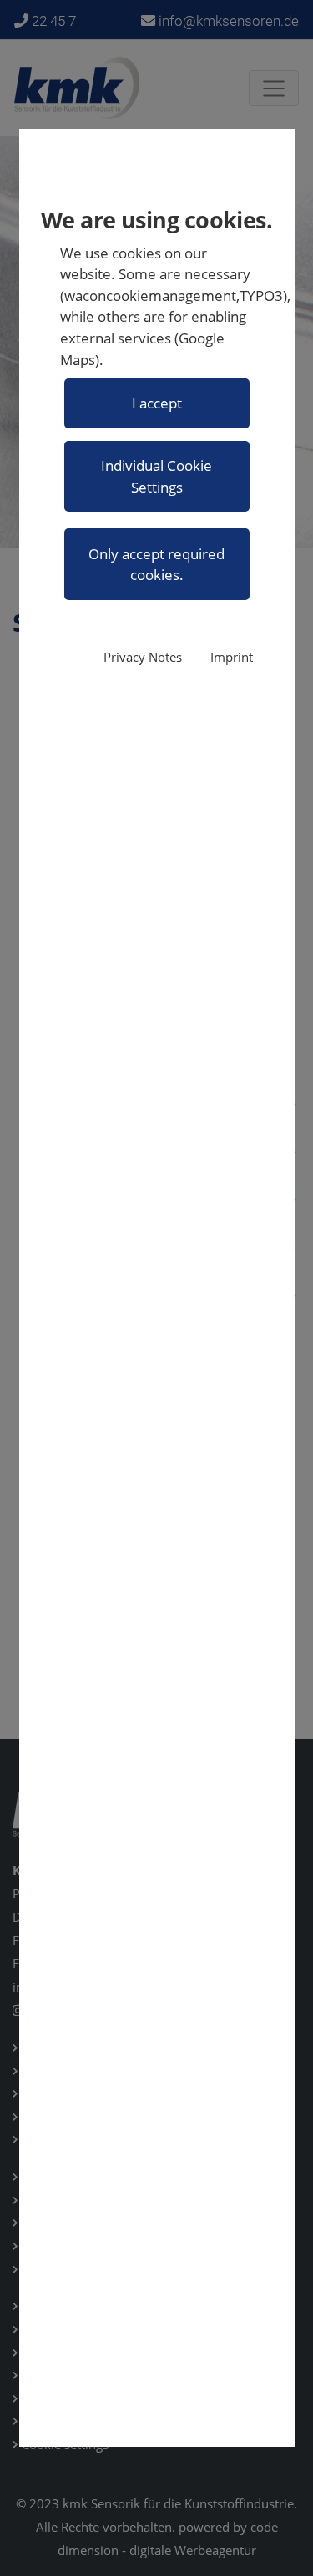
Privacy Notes (143, 657)
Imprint (232, 657)
